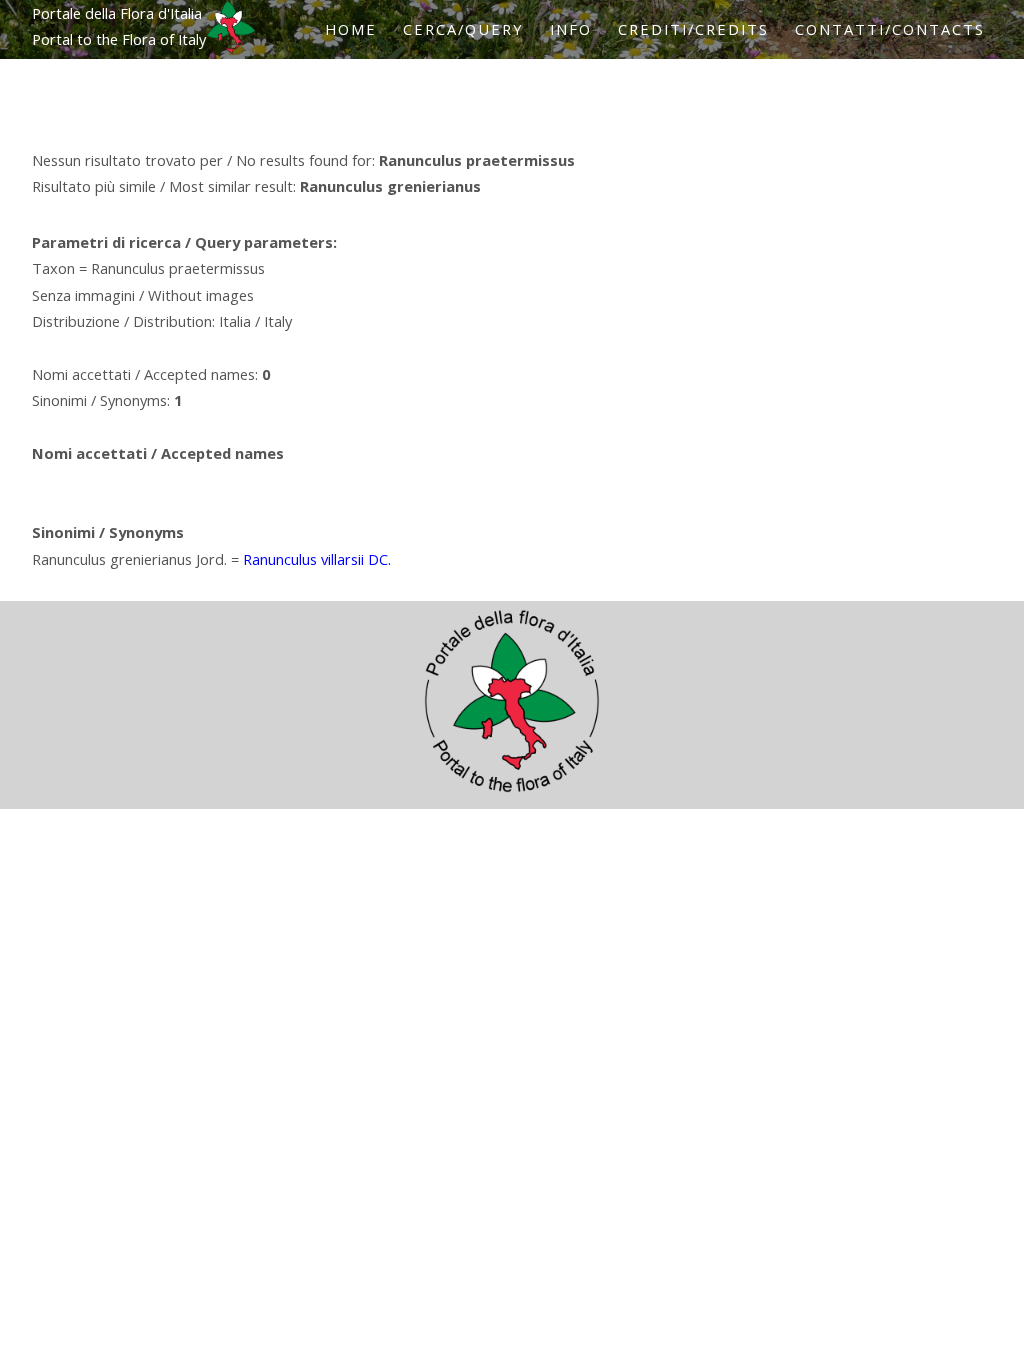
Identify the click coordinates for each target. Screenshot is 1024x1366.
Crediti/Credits (693, 29)
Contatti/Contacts (890, 29)
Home (351, 29)
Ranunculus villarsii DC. (317, 559)
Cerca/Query (463, 29)
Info (571, 29)
